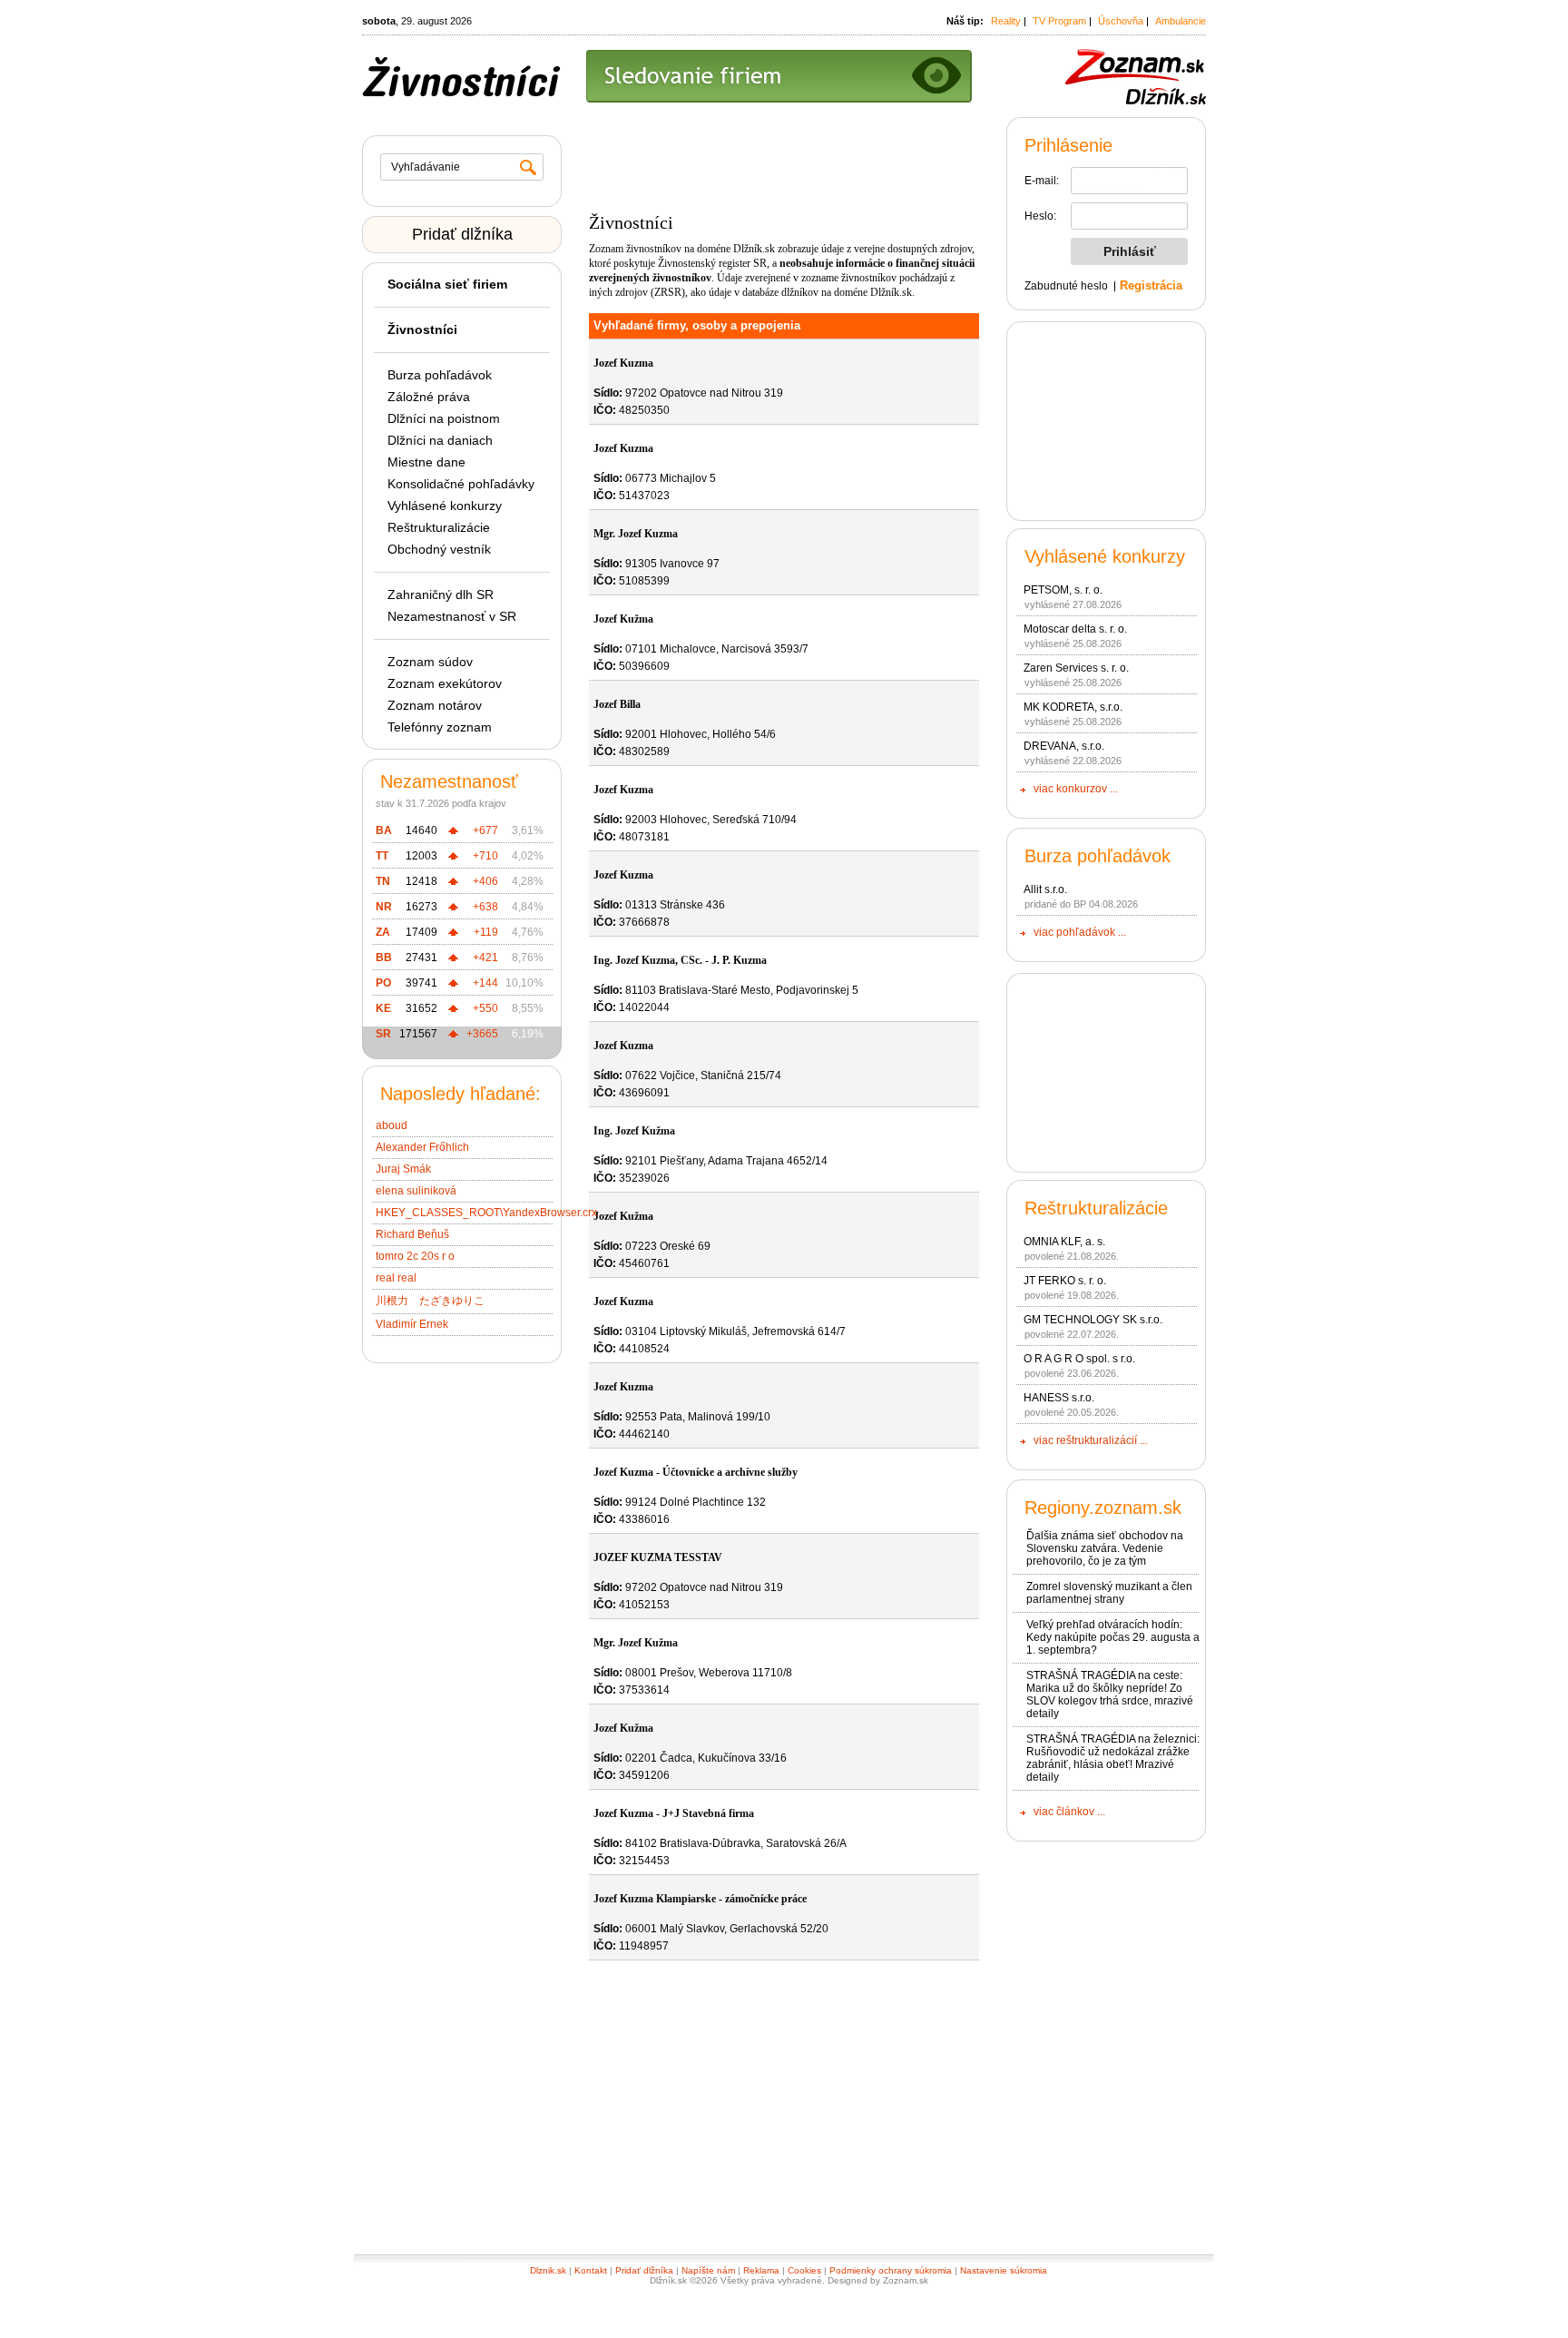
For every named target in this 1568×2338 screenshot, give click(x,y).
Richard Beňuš (412, 1234)
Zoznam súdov (430, 662)
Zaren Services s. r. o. (1076, 668)
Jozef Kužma (623, 619)
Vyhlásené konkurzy (445, 506)
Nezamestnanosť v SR (452, 616)
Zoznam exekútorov (445, 683)
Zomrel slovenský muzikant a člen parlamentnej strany (1109, 1593)
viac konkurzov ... (1076, 789)
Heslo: (1040, 216)
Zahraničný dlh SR (441, 594)
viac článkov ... (1069, 1812)
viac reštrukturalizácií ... (1091, 1440)
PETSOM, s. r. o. (1063, 590)
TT (382, 856)
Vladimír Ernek (412, 1324)
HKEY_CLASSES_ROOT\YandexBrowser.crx (486, 1213)
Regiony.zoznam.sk (1103, 1508)
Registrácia (1151, 285)
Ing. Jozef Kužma (634, 1131)
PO (383, 983)
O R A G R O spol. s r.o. (1079, 1359)
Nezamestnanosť (449, 781)
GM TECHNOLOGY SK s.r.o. (1093, 1320)
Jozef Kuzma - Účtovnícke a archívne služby (696, 1472)
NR (384, 907)
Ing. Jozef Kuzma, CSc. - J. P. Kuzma (680, 960)
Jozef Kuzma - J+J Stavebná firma (674, 1813)
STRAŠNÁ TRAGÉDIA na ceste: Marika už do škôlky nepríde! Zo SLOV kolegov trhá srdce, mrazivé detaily (1110, 1695)
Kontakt (591, 2270)
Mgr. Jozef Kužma (636, 1643)
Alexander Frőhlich (422, 1147)
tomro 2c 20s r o (415, 1256)
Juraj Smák (403, 1169)
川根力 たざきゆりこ (430, 1301)
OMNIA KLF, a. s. (1064, 1242)
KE (383, 1008)
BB (384, 958)
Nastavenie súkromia (1004, 2270)
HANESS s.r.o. (1059, 1398)
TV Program (1059, 21)
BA (384, 830)
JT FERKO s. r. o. (1065, 1281)
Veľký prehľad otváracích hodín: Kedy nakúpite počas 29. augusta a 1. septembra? (1113, 1637)
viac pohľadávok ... (1080, 932)
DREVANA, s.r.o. (1064, 746)
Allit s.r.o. (1045, 889)
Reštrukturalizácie (439, 527)
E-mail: (1042, 181)
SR (383, 1034)
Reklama (761, 2270)
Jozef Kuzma (623, 363)
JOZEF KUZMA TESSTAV (658, 1557)
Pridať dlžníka (462, 234)
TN (383, 881)
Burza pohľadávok (440, 375)
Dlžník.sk (754, 249)
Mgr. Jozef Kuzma (636, 534)
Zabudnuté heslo (1066, 286)
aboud (392, 1125)
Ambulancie (1181, 21)
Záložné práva (429, 397)
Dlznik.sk (548, 2270)
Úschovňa (1121, 21)
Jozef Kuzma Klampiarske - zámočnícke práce (700, 1899)
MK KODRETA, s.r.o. (1073, 707)
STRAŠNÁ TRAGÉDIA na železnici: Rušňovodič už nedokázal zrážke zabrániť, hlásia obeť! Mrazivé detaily (1113, 1758)
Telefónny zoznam (440, 727)
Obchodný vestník (439, 549)
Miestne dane (426, 462)
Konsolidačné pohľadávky (461, 484)
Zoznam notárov (435, 705)
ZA (383, 932)
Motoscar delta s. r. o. (1075, 629)
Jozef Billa (617, 704)
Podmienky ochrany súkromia (891, 2270)
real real (396, 1278)
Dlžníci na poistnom (444, 418)
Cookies (804, 2270)
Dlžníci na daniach (440, 440)
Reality (1006, 21)
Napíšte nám (708, 2270)
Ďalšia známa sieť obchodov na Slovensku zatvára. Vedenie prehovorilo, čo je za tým (1105, 1548)
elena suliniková (416, 1191)
